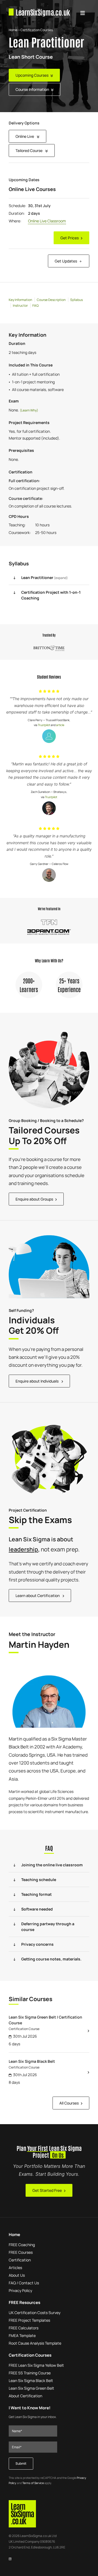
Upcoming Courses (32, 75)
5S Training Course (30, 2373)
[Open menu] (82, 12)
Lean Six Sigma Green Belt (31, 2388)
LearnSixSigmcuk (43, 12)
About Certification (25, 2396)
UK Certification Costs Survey (35, 2313)
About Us (17, 2275)
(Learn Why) (29, 410)
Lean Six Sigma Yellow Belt (36, 2365)
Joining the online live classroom (52, 1865)
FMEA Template (22, 2335)
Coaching (22, 2245)
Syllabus (76, 300)
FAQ (36, 305)
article (60, 725)
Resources (24, 2302)
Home (13, 30)
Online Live (25, 136)
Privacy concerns (37, 1944)
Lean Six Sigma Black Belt (31, 2381)
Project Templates (29, 2320)
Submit (21, 2463)
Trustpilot (44, 725)
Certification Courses (37, 30)
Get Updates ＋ (69, 261)
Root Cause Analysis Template (35, 2343)
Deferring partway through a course (48, 1927)
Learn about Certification (38, 1596)
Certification (20, 2260)
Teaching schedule (39, 1880)
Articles (15, 2268)
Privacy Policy (20, 2290)
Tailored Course (29, 150)
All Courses (69, 2103)
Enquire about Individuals (37, 1381)
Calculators (24, 2328)
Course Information (32, 89)
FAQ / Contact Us (24, 2283)
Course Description (51, 300)
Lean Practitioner (45, 577)
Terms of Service (33, 2483)
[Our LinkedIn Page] (10, 2558)
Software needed (37, 1909)
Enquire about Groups (34, 1199)
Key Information (20, 300)
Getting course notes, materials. (51, 1959)
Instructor (20, 305)
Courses (21, 2252)
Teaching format (36, 1894)
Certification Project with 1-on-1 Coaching (51, 595)
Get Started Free (47, 2190)
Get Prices (70, 238)
